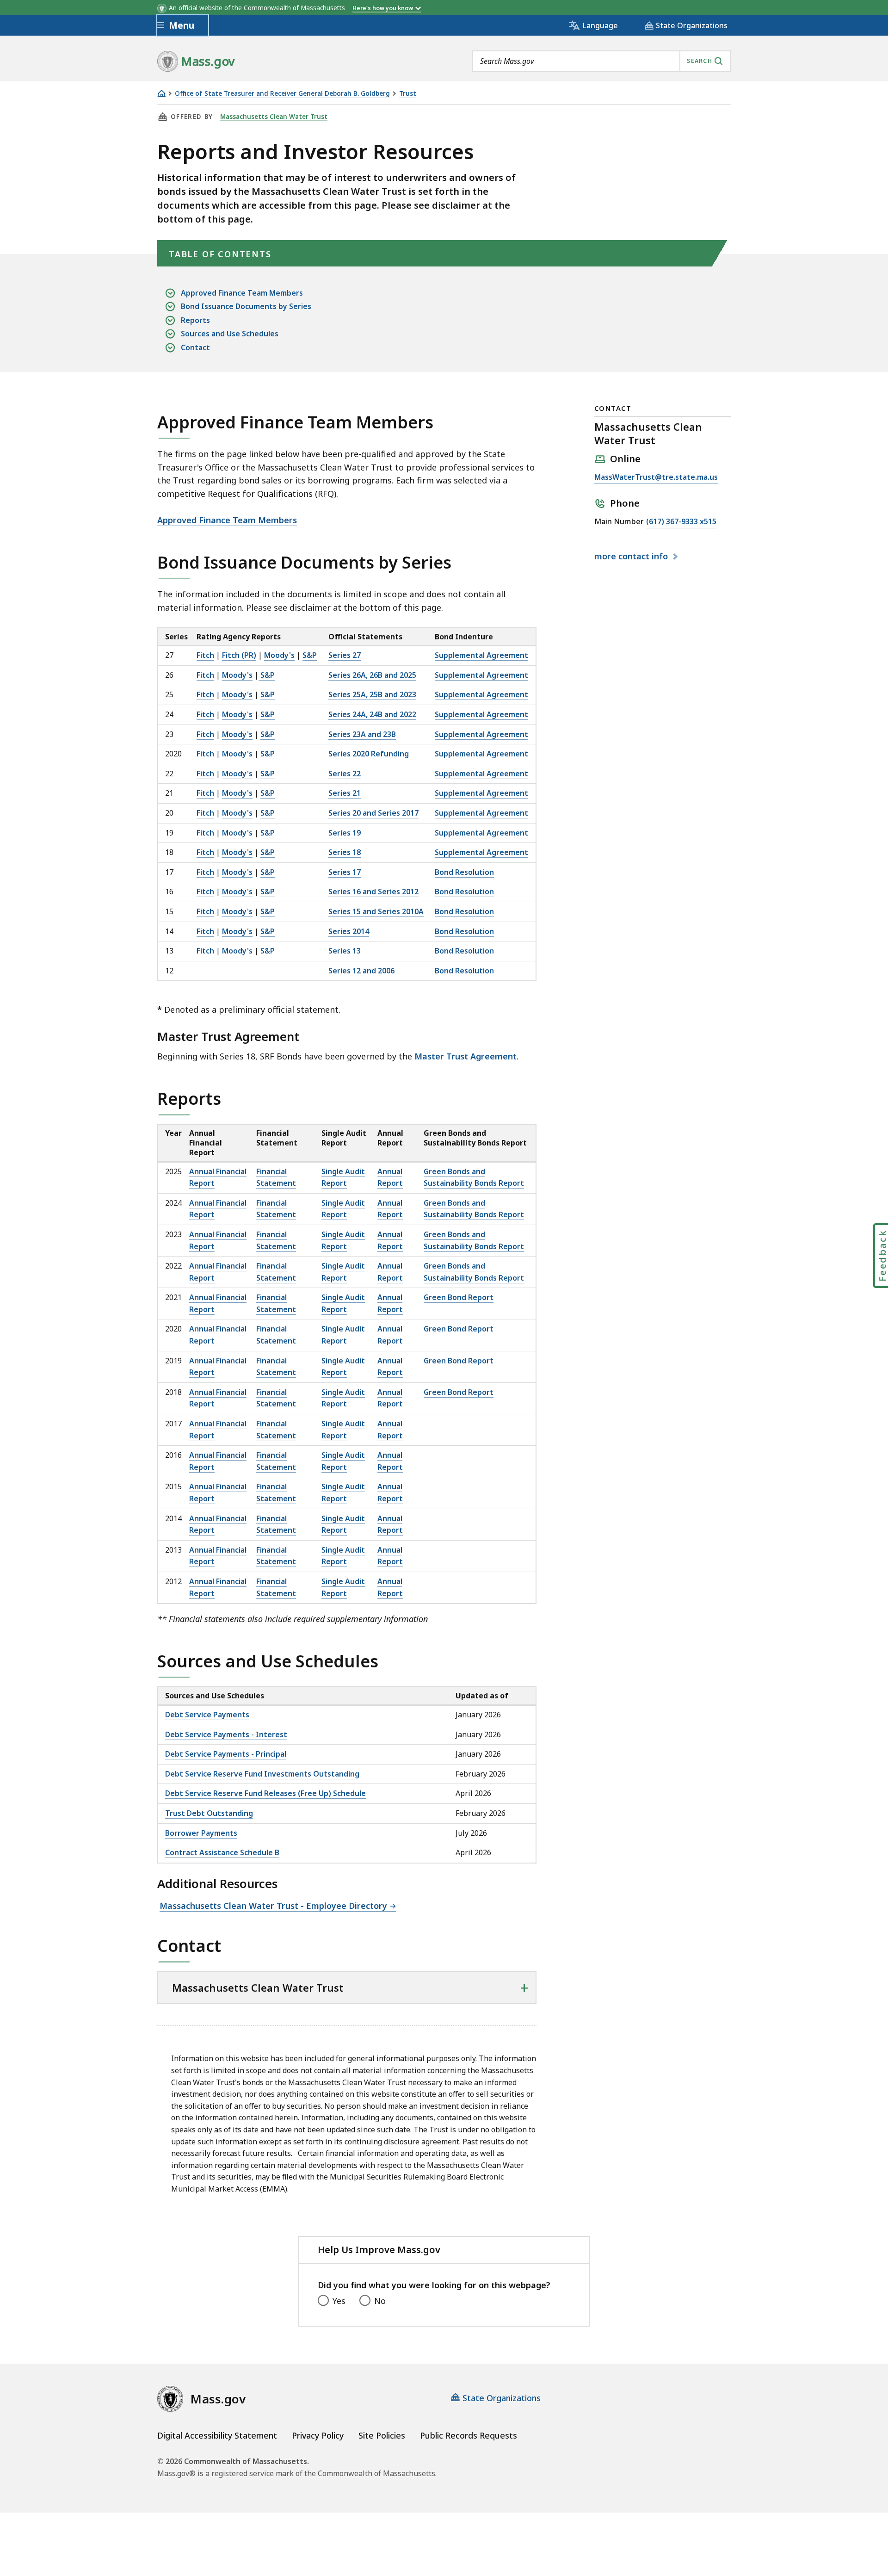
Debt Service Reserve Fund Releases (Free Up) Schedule (265, 1793)
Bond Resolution (464, 872)
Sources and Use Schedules (230, 334)
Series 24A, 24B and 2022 (372, 714)
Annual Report (390, 1209)
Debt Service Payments (207, 1715)
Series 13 (345, 951)
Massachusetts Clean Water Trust (274, 117)
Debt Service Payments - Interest (226, 1734)
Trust (408, 94)
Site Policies (382, 2435)
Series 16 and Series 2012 (373, 892)
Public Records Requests (469, 2435)
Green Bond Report (459, 1297)
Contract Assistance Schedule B (222, 1852)
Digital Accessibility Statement (217, 2435)
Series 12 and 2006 (361, 971)
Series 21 (345, 793)
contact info (632, 557)
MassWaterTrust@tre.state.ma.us (656, 478)
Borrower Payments (201, 1833)
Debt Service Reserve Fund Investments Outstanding (262, 1774)
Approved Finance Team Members (242, 293)
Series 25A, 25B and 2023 (372, 694)
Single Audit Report (343, 1209)
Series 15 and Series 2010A (376, 911)
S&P (310, 655)
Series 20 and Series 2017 (373, 813)
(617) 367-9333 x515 (681, 522)
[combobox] (601, 61)
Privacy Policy (318, 2435)
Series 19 (345, 833)
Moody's (279, 655)
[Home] (161, 93)
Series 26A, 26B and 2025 (372, 675)
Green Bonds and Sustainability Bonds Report (474, 1209)
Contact (195, 347)
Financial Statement (276, 1209)
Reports (195, 320)
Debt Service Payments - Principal (226, 1754)
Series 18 (345, 852)
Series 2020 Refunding (369, 754)
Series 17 (345, 872)
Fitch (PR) (239, 655)
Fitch (205, 655)
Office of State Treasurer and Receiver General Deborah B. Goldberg (282, 94)
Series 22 (345, 774)
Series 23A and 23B (362, 734)
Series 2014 (349, 931)
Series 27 (345, 655)
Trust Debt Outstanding (209, 1813)
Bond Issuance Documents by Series (246, 306)
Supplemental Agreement (481, 655)
